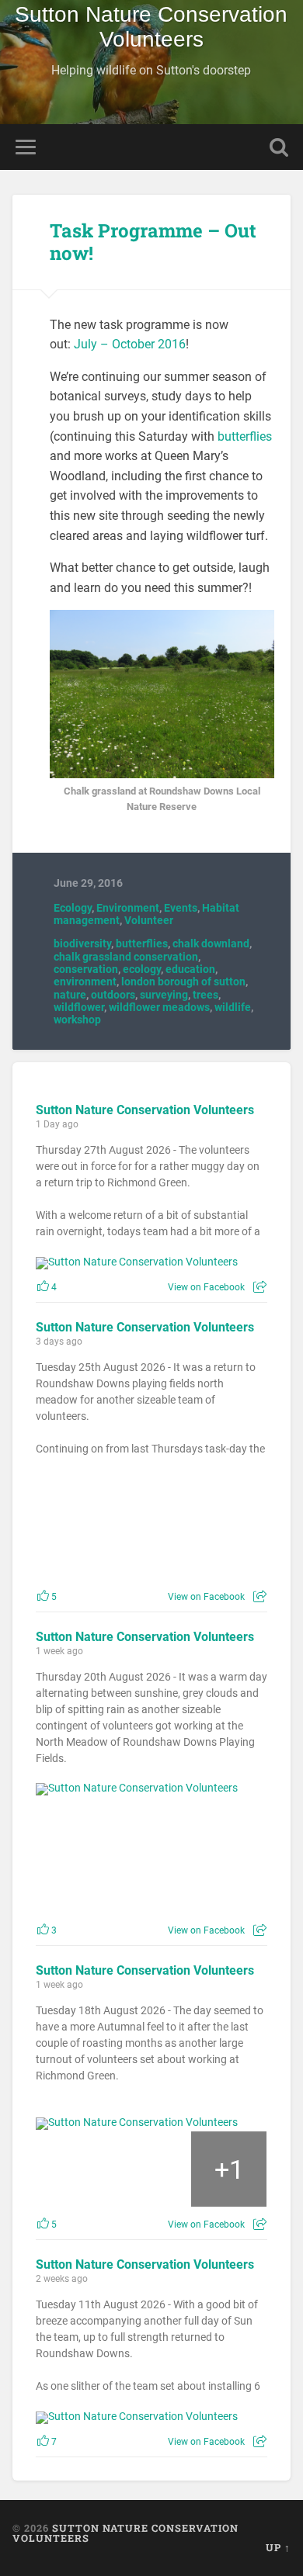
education (190, 969)
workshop (77, 1020)
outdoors (113, 995)
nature (70, 995)
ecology (142, 969)
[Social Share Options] (260, 1287)
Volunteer (149, 920)
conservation (86, 969)
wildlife (233, 1007)
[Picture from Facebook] (94, 1524)
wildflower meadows (159, 1007)
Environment (128, 908)
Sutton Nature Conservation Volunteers (151, 27)
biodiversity (82, 943)
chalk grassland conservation (126, 957)
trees (205, 995)
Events (181, 908)
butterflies (245, 436)
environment (85, 982)
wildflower (79, 1007)
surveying (164, 995)
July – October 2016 (130, 344)
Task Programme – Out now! (153, 242)
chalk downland (211, 943)
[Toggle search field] (279, 147)
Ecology (73, 908)
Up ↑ (278, 2547)
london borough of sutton (183, 982)
